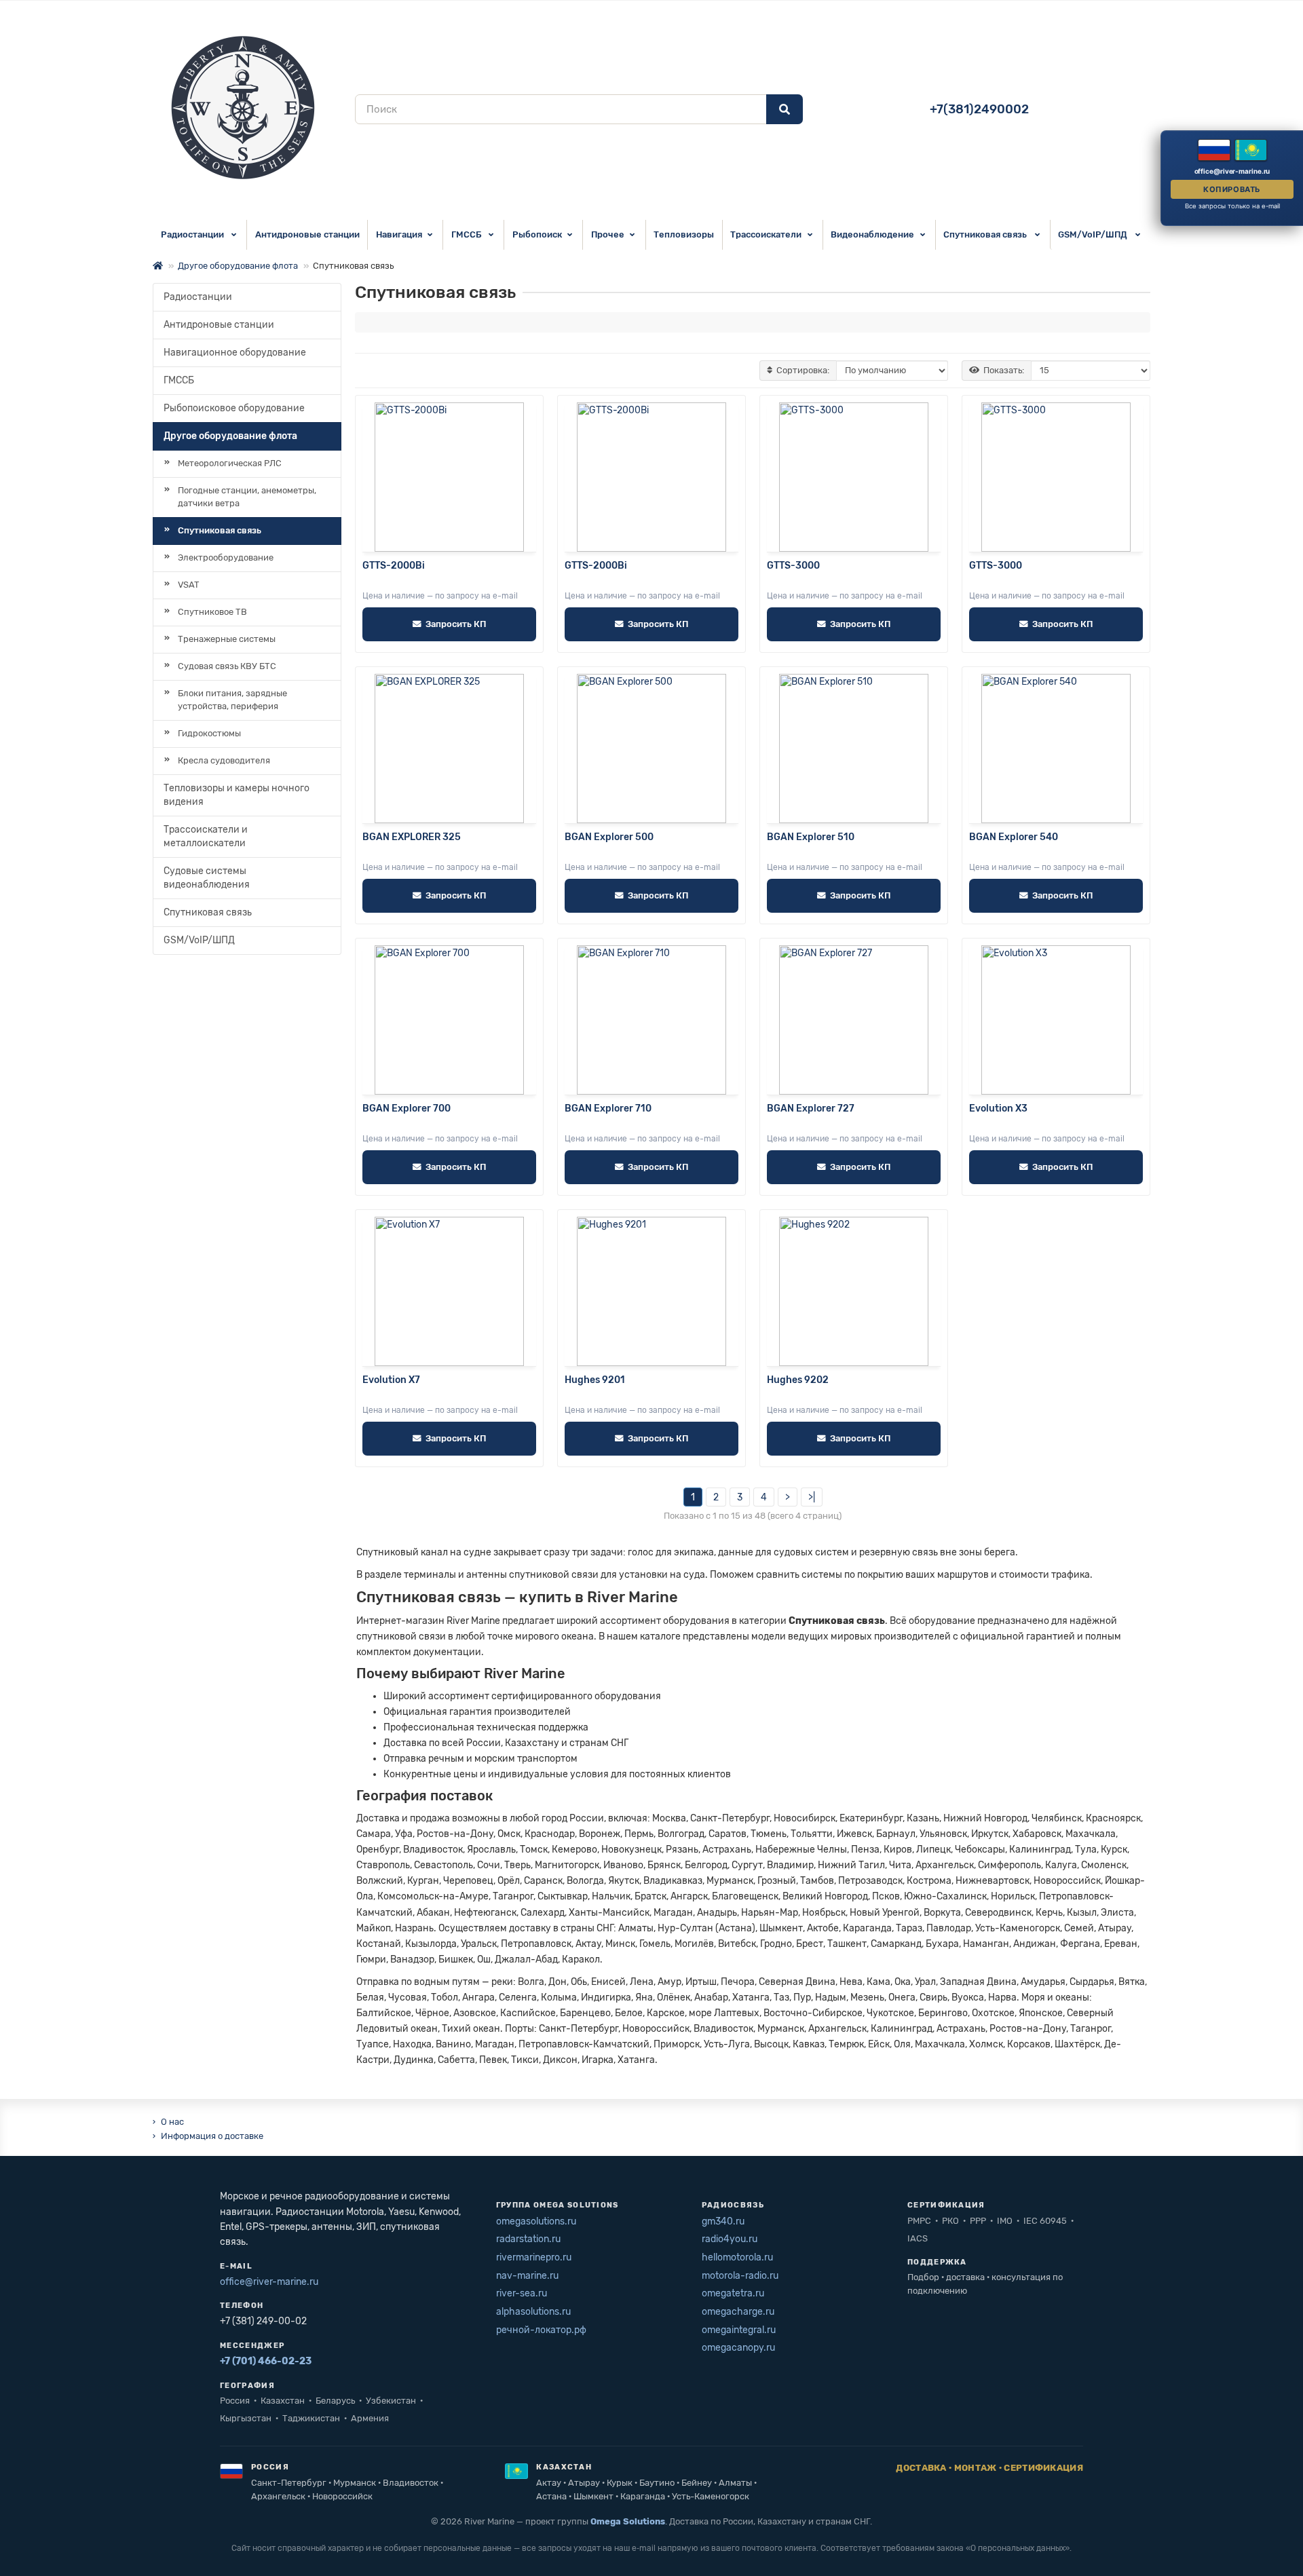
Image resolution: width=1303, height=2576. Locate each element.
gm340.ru (723, 2221)
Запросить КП (456, 624)
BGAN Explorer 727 (811, 1109)
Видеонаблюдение (872, 234)
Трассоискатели (766, 234)
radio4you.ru (730, 2239)
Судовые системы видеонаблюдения (207, 878)
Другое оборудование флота (238, 266)
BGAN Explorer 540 (1014, 837)
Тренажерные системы (227, 639)
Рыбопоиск (537, 234)
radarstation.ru (528, 2239)
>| (812, 1497)
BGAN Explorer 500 (609, 837)
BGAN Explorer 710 (608, 1109)
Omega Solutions (628, 2521)
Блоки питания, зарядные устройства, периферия (232, 700)
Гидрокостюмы (209, 733)
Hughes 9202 (798, 1380)
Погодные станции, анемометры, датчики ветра (247, 497)
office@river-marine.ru (269, 2282)
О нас (172, 2122)
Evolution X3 (998, 1109)
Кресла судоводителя (224, 760)
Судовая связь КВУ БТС (227, 666)
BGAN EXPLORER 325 (412, 837)
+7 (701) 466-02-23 (266, 2361)
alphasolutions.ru (533, 2312)
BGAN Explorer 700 (407, 1109)
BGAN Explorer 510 (811, 837)
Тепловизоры (684, 234)
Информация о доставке (212, 2136)
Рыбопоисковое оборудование (234, 408)
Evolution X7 (391, 1380)
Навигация (399, 234)
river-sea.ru (522, 2293)
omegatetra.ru (733, 2293)
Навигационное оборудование (235, 353)
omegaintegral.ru (739, 2330)
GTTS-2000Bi (394, 566)
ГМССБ (467, 234)
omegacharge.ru (738, 2312)
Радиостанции (193, 234)
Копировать (1232, 189)
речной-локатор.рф (541, 2330)
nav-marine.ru (527, 2276)
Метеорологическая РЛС (230, 463)
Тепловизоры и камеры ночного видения (237, 795)
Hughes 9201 (595, 1380)
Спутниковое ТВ (212, 612)
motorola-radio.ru (740, 2276)
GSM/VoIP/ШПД (1094, 234)
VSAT (189, 585)
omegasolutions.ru (536, 2221)
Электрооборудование (226, 557)
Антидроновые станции (307, 234)
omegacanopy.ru (738, 2348)
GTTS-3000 (793, 566)
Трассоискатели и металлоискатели (206, 836)
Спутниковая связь (986, 234)
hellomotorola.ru (737, 2257)
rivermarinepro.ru (534, 2257)
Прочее (608, 234)
